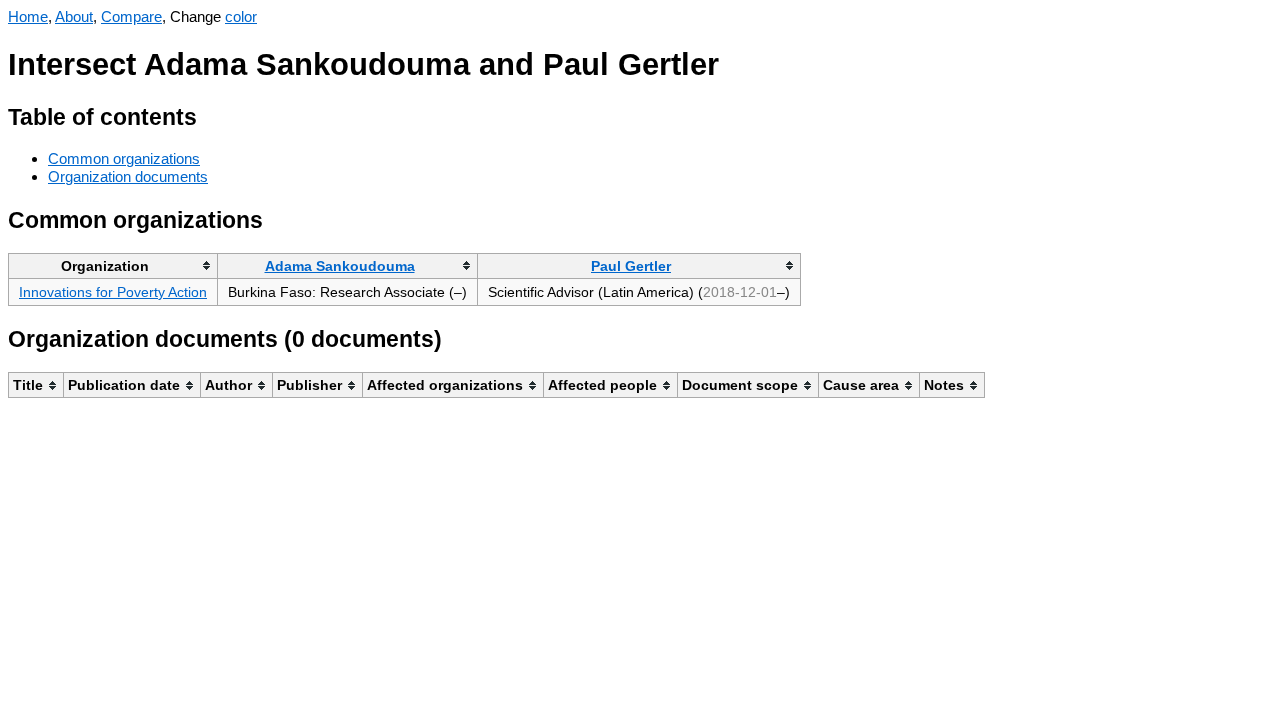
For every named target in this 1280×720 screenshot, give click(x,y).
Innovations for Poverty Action (113, 292)
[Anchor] (212, 114)
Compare (131, 16)
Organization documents (128, 176)
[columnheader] (113, 265)
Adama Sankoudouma (340, 266)
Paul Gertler (631, 266)
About (74, 16)
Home (28, 16)
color (241, 16)
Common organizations (124, 158)
